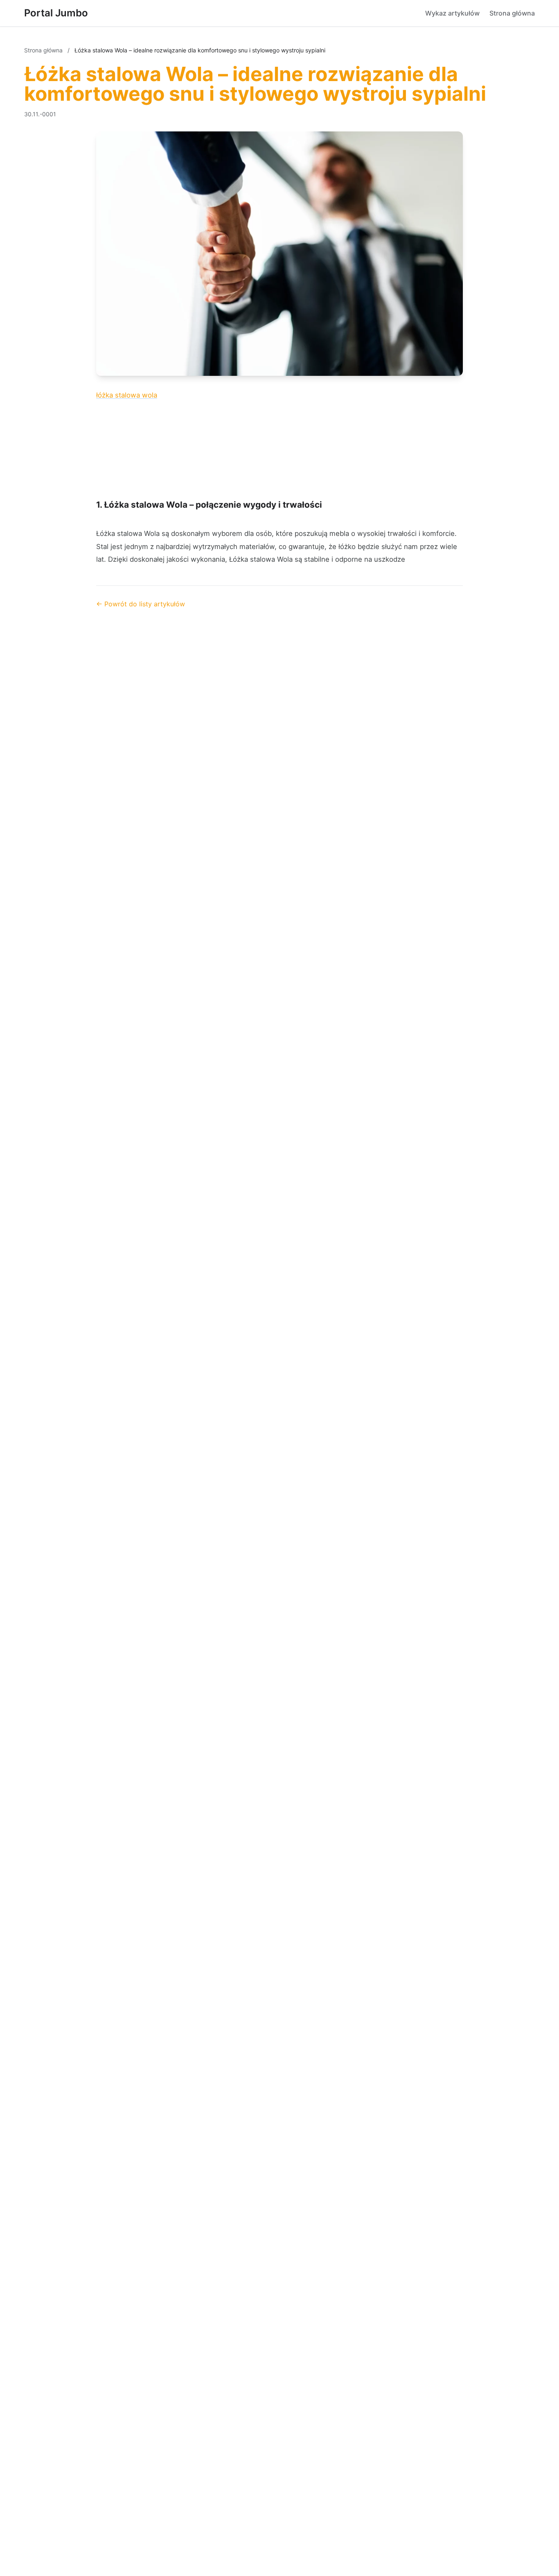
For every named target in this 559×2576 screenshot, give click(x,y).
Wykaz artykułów (452, 13)
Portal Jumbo (56, 13)
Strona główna (512, 13)
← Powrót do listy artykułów (141, 604)
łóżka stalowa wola (127, 395)
